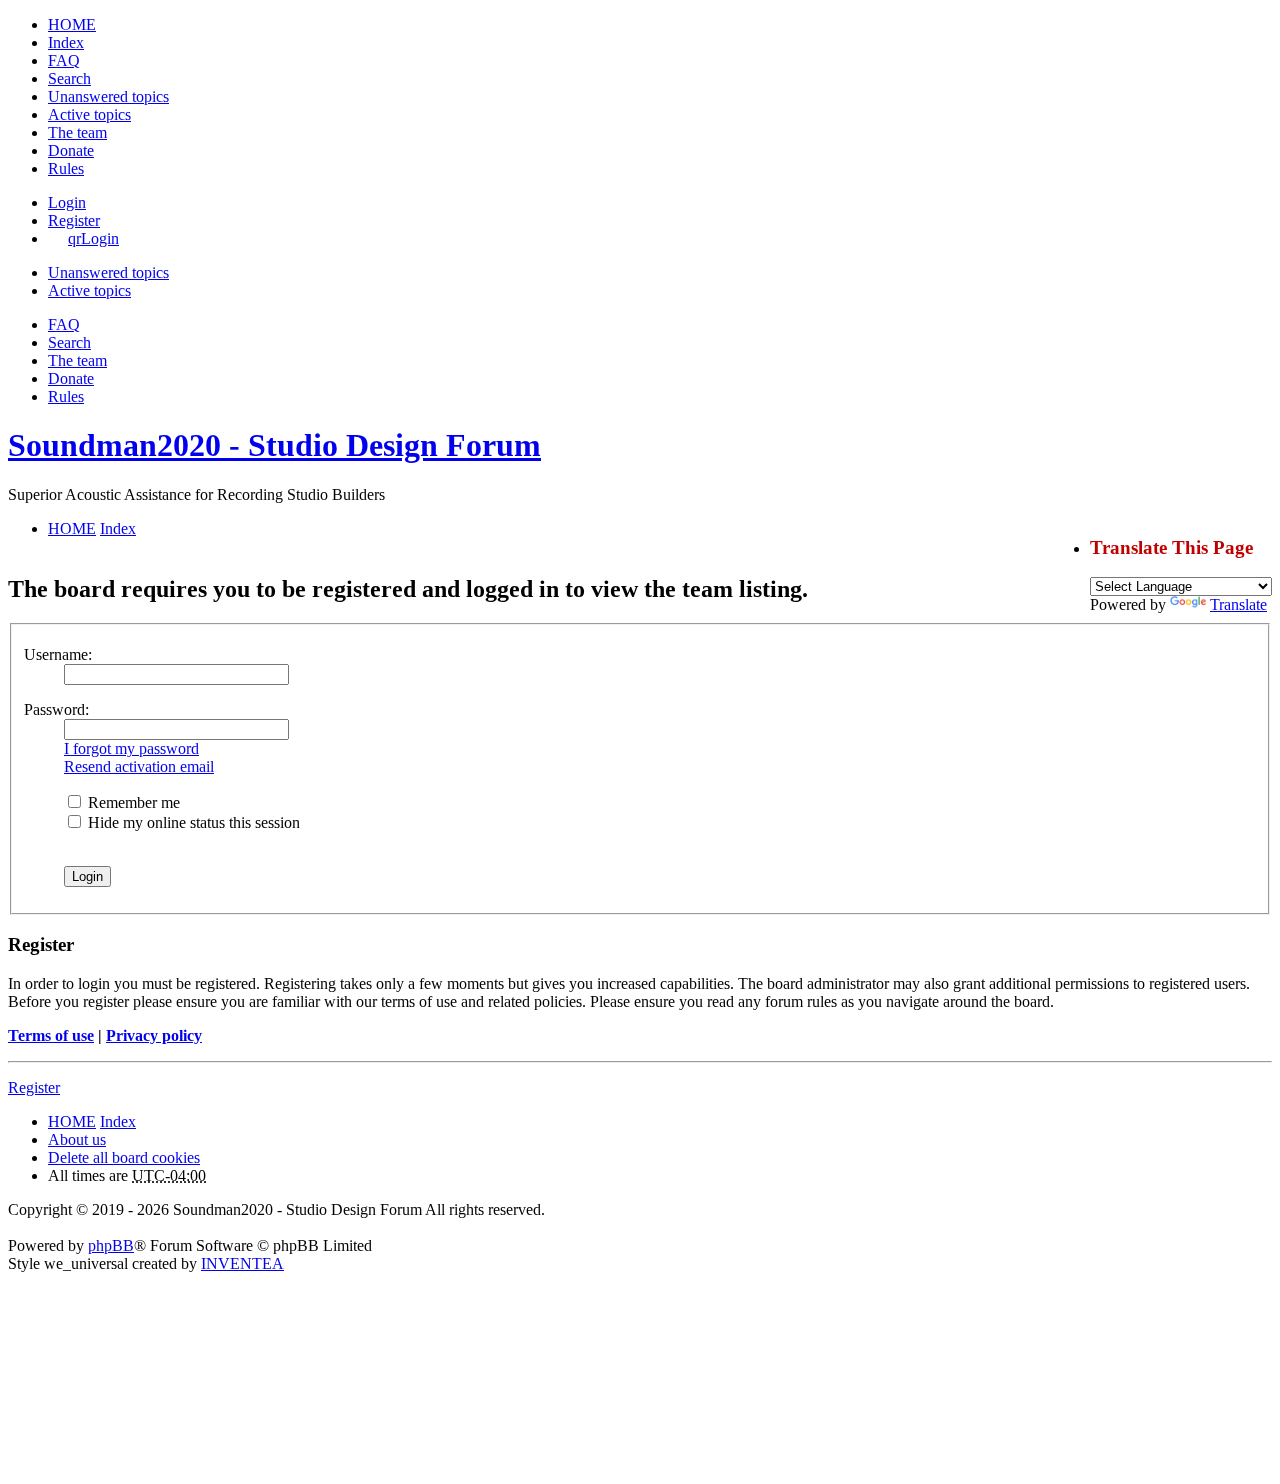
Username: (58, 654)
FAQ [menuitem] (64, 60)
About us (77, 1139)
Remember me (132, 802)
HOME (72, 1121)
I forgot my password (131, 748)
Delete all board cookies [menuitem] (124, 1157)
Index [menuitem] (66, 42)
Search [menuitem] (69, 78)
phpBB (111, 1245)
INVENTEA (242, 1263)
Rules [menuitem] (66, 168)
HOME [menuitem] (72, 24)
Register (34, 1087)
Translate (1238, 604)
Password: (56, 709)
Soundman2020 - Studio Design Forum (274, 445)
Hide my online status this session (192, 822)
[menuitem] (71, 150)
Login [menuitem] (67, 202)
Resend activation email (139, 766)
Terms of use (51, 1035)
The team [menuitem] (77, 132)
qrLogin (93, 238)
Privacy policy (154, 1035)
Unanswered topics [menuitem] (108, 96)
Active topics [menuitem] (89, 114)
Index (118, 1121)
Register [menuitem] (74, 220)
